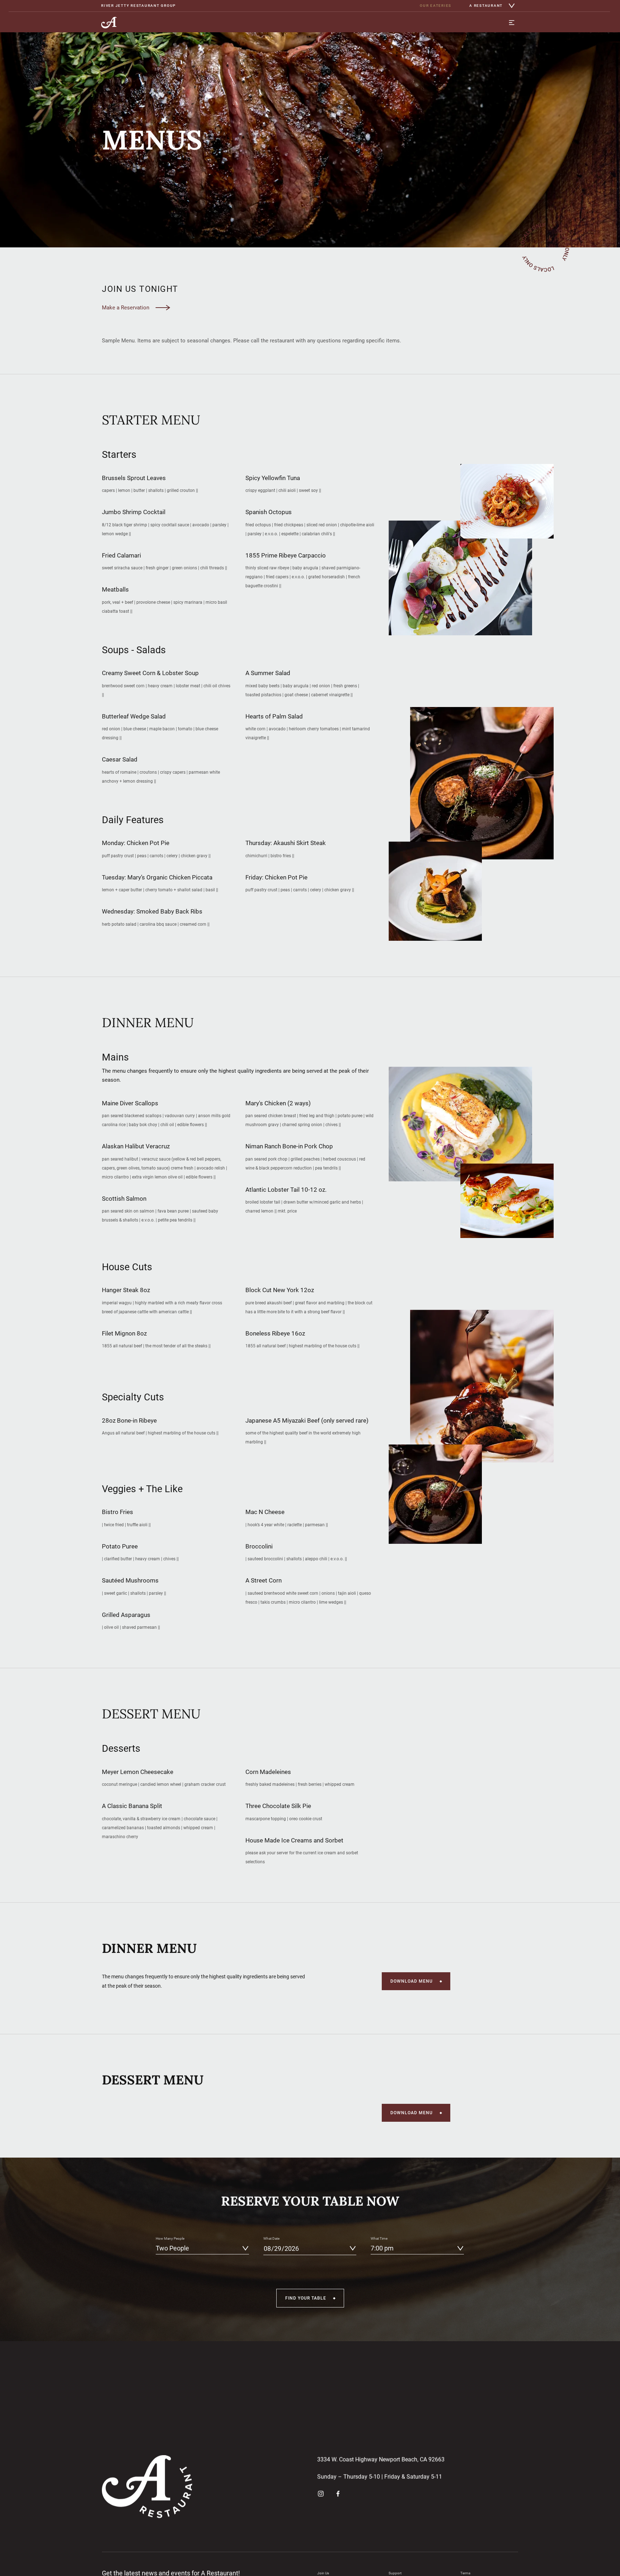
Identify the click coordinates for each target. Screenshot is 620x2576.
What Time (379, 2238)
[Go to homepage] (109, 23)
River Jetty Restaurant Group (138, 6)
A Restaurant (486, 6)
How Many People (170, 2238)
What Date (271, 2238)
